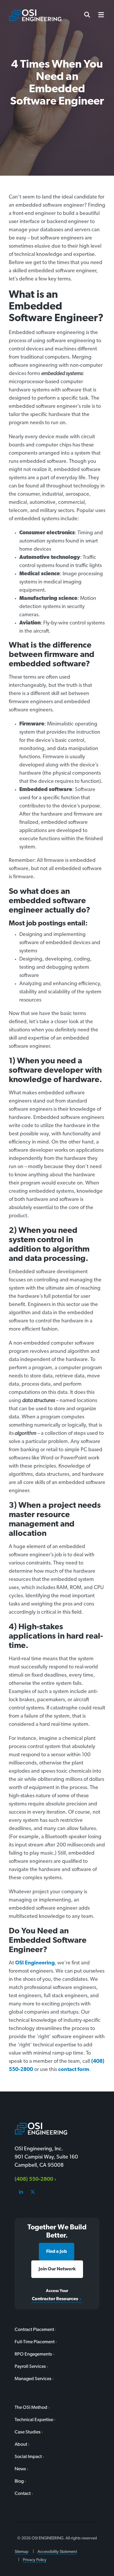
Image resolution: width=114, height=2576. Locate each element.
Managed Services (33, 2379)
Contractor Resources (55, 2299)
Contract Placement (34, 2330)
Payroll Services (30, 2367)
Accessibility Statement (57, 2552)
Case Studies (28, 2432)
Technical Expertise (34, 2420)
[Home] (35, 15)
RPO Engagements (33, 2354)
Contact (23, 2494)
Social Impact (28, 2457)
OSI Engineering (34, 1963)
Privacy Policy (35, 2560)
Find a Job (57, 2252)
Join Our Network (57, 2269)
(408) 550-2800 (34, 2180)
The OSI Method (31, 2408)
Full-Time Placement (35, 2342)
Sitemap (21, 2552)
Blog (19, 2481)
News (20, 2469)
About (21, 2445)
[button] (99, 15)
